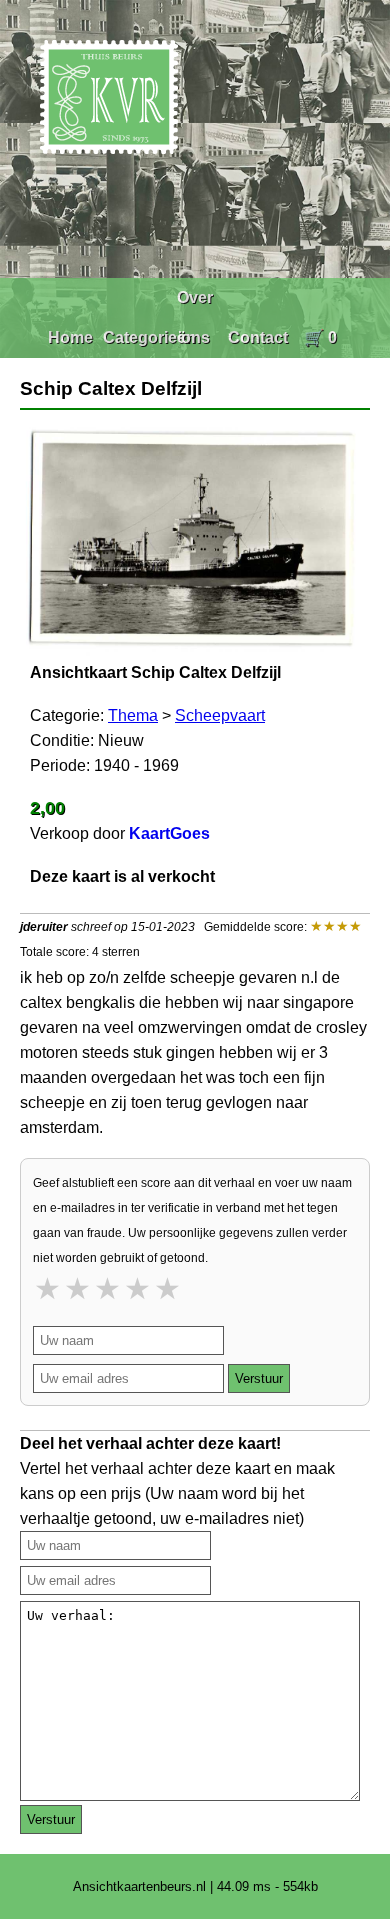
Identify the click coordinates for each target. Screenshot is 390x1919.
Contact (258, 337)
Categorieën (149, 337)
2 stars (79, 1288)
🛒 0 (320, 337)
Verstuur (259, 1378)
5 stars (169, 1288)
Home (70, 337)
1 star (49, 1288)
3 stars (109, 1288)
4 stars (139, 1288)
